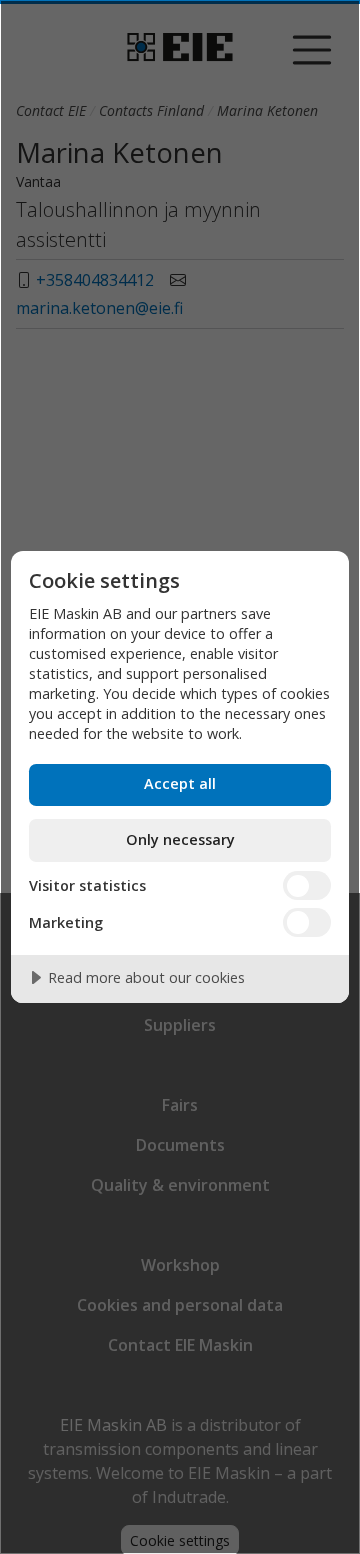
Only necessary (180, 839)
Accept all (180, 783)
